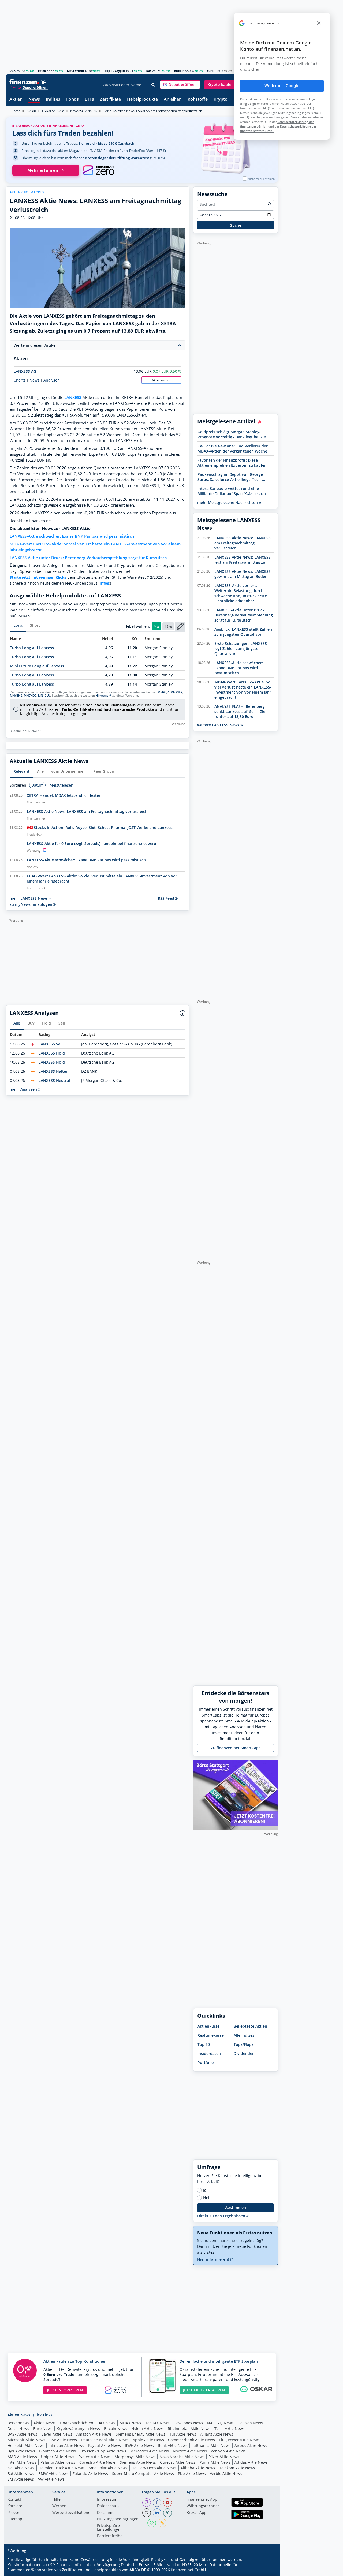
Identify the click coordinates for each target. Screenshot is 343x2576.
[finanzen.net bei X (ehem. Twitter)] (147, 2513)
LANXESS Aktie (53, 111)
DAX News (106, 2423)
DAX (12, 71)
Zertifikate (110, 100)
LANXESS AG (25, 371)
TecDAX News (157, 2423)
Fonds (72, 100)
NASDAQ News (220, 2423)
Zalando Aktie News (90, 2474)
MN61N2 (16, 696)
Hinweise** (104, 696)
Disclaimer (107, 2513)
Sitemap (15, 2519)
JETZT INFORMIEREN (65, 2390)
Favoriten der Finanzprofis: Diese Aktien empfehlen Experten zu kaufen (232, 463)
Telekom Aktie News (237, 2468)
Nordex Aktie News (190, 2451)
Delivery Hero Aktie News (154, 2468)
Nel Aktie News (21, 2468)
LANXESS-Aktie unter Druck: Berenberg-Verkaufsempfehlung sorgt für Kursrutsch (88, 558)
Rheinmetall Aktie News (189, 2429)
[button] (180, 85)
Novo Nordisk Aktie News (182, 2457)
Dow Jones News (188, 2423)
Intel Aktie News (22, 2462)
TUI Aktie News (183, 2434)
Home (16, 111)
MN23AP (176, 692)
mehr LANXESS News (29, 898)
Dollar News (18, 2429)
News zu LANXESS (84, 111)
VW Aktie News (51, 2479)
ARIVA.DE (138, 2570)
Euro (210, 71)
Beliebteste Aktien (250, 2026)
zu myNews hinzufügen (31, 904)
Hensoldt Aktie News (26, 2445)
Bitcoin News (116, 2429)
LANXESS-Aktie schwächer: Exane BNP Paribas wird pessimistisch (72, 536)
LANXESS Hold (52, 1053)
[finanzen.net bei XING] (167, 2513)
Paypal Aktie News (105, 2445)
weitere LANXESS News (219, 725)
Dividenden (244, 2053)
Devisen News (250, 2423)
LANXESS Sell (51, 1044)
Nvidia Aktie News (148, 2429)
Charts (20, 380)
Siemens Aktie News (138, 2462)
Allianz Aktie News (217, 2434)
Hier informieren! (214, 2259)
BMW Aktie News (53, 2474)
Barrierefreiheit (111, 2536)
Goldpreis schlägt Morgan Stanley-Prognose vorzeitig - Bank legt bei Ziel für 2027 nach (232, 434)
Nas (149, 71)
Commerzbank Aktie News (191, 2440)
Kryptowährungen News (78, 2429)
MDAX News (130, 2423)
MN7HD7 (30, 696)
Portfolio (206, 2063)
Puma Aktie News (215, 2462)
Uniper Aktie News (58, 2457)
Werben (59, 2506)
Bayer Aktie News (57, 2434)
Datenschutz (108, 2506)
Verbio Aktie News (226, 2474)
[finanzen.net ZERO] (98, 170)
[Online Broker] (29, 87)
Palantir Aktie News (58, 2462)
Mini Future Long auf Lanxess (37, 666)
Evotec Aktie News (94, 2457)
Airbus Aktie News (251, 2445)
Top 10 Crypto (115, 71)
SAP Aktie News (63, 2440)
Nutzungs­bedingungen (118, 2519)
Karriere (15, 2506)
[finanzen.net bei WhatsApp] (152, 2523)
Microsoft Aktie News (26, 2440)
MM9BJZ (163, 692)
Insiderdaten (209, 2053)
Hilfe (56, 2500)
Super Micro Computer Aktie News (143, 2474)
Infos (104, 583)
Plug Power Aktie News (239, 2440)
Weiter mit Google (282, 86)
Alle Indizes (244, 2035)
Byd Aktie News (21, 2451)
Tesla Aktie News (230, 2429)
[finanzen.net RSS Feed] (162, 2523)
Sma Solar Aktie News (108, 2468)
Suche (236, 225)
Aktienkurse (208, 2026)
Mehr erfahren (43, 170)
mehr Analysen (24, 1089)
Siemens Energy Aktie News (141, 2434)
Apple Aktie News (148, 2440)
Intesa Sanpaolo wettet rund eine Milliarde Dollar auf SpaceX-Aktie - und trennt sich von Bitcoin (233, 491)
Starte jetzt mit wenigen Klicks (38, 577)
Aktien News (45, 2423)
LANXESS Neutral (54, 1080)
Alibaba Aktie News (198, 2468)
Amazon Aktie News (94, 2434)
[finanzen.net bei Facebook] (157, 2503)
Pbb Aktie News (192, 2474)
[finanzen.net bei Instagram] (147, 2503)
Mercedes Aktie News (150, 2451)
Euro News (43, 2429)
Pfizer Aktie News (224, 2457)
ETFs (89, 100)
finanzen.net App (202, 2500)
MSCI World (75, 71)
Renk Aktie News (173, 2445)
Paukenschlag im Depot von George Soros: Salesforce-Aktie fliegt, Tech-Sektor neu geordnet (230, 477)
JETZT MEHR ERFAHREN (204, 2390)
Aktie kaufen (162, 380)
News (34, 100)
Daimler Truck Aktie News (62, 2468)
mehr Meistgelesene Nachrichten (228, 502)
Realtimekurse (211, 2035)
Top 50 (204, 2044)
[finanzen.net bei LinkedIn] (157, 2513)
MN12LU (44, 696)
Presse (13, 2513)
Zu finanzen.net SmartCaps (236, 1748)
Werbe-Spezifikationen (72, 2513)
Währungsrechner (203, 2506)
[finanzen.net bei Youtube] (167, 2503)
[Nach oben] (267, 2570)
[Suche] (153, 85)
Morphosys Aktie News (135, 2457)
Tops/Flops (244, 2044)
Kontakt (14, 2500)
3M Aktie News (21, 2479)
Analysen (52, 380)
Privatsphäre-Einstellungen (109, 2528)
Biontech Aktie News (57, 2451)
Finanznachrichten (77, 2423)
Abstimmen (236, 2207)
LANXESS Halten (53, 1071)
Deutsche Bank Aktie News (105, 2440)
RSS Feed (167, 898)
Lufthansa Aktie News (211, 2445)
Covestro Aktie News (98, 2462)
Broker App (197, 2513)
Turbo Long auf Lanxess (32, 648)
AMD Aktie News (22, 2457)
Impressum (107, 2500)
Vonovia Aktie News (228, 2451)
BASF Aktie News (22, 2434)
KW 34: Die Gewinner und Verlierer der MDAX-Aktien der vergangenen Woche (233, 448)
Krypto (221, 100)
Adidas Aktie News (251, 2462)
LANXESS (73, 397)
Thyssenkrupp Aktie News (103, 2451)
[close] (319, 23)
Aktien (16, 100)
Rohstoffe (198, 100)
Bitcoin (179, 71)
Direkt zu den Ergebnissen (222, 2216)
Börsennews (18, 2423)
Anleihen (173, 100)
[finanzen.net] (29, 82)
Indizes (53, 100)
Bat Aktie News (21, 2474)
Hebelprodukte (142, 100)
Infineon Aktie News (66, 2445)
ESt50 (42, 71)
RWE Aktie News (139, 2445)
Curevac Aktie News (178, 2462)
